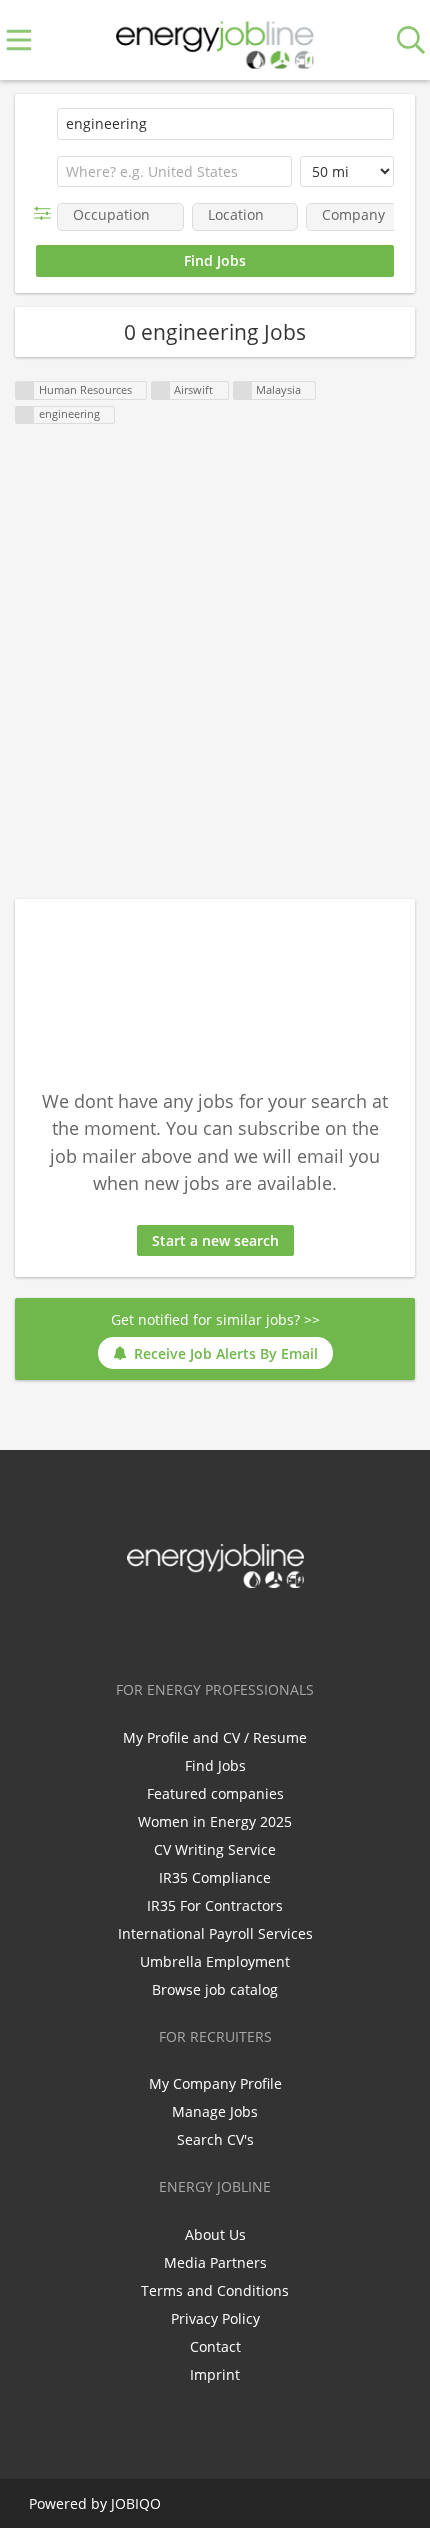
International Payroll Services (215, 1933)
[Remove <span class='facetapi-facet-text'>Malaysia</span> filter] (243, 390)
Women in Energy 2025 (215, 1821)
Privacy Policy (215, 2318)
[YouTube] (281, 1630)
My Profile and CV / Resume (215, 1737)
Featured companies (215, 1793)
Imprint (215, 2374)
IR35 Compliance (215, 1877)
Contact (215, 2346)
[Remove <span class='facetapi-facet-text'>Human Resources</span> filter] (25, 390)
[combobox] (174, 172)
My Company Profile (215, 2083)
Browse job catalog (215, 1989)
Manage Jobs (215, 2111)
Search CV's (215, 2139)
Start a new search (215, 1240)
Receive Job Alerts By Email (226, 1353)
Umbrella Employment (215, 1961)
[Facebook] (152, 1630)
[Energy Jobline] (215, 40)
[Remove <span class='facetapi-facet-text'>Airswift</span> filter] (161, 390)
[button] (46, 213)
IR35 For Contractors (215, 1905)
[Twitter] (185, 1630)
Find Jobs (215, 1765)
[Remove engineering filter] (25, 415)
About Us (215, 2234)
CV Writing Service (215, 1849)
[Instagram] (251, 1630)
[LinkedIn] (218, 1630)
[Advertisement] (215, 663)
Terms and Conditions (215, 2290)
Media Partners (215, 2262)
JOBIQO (136, 2503)
